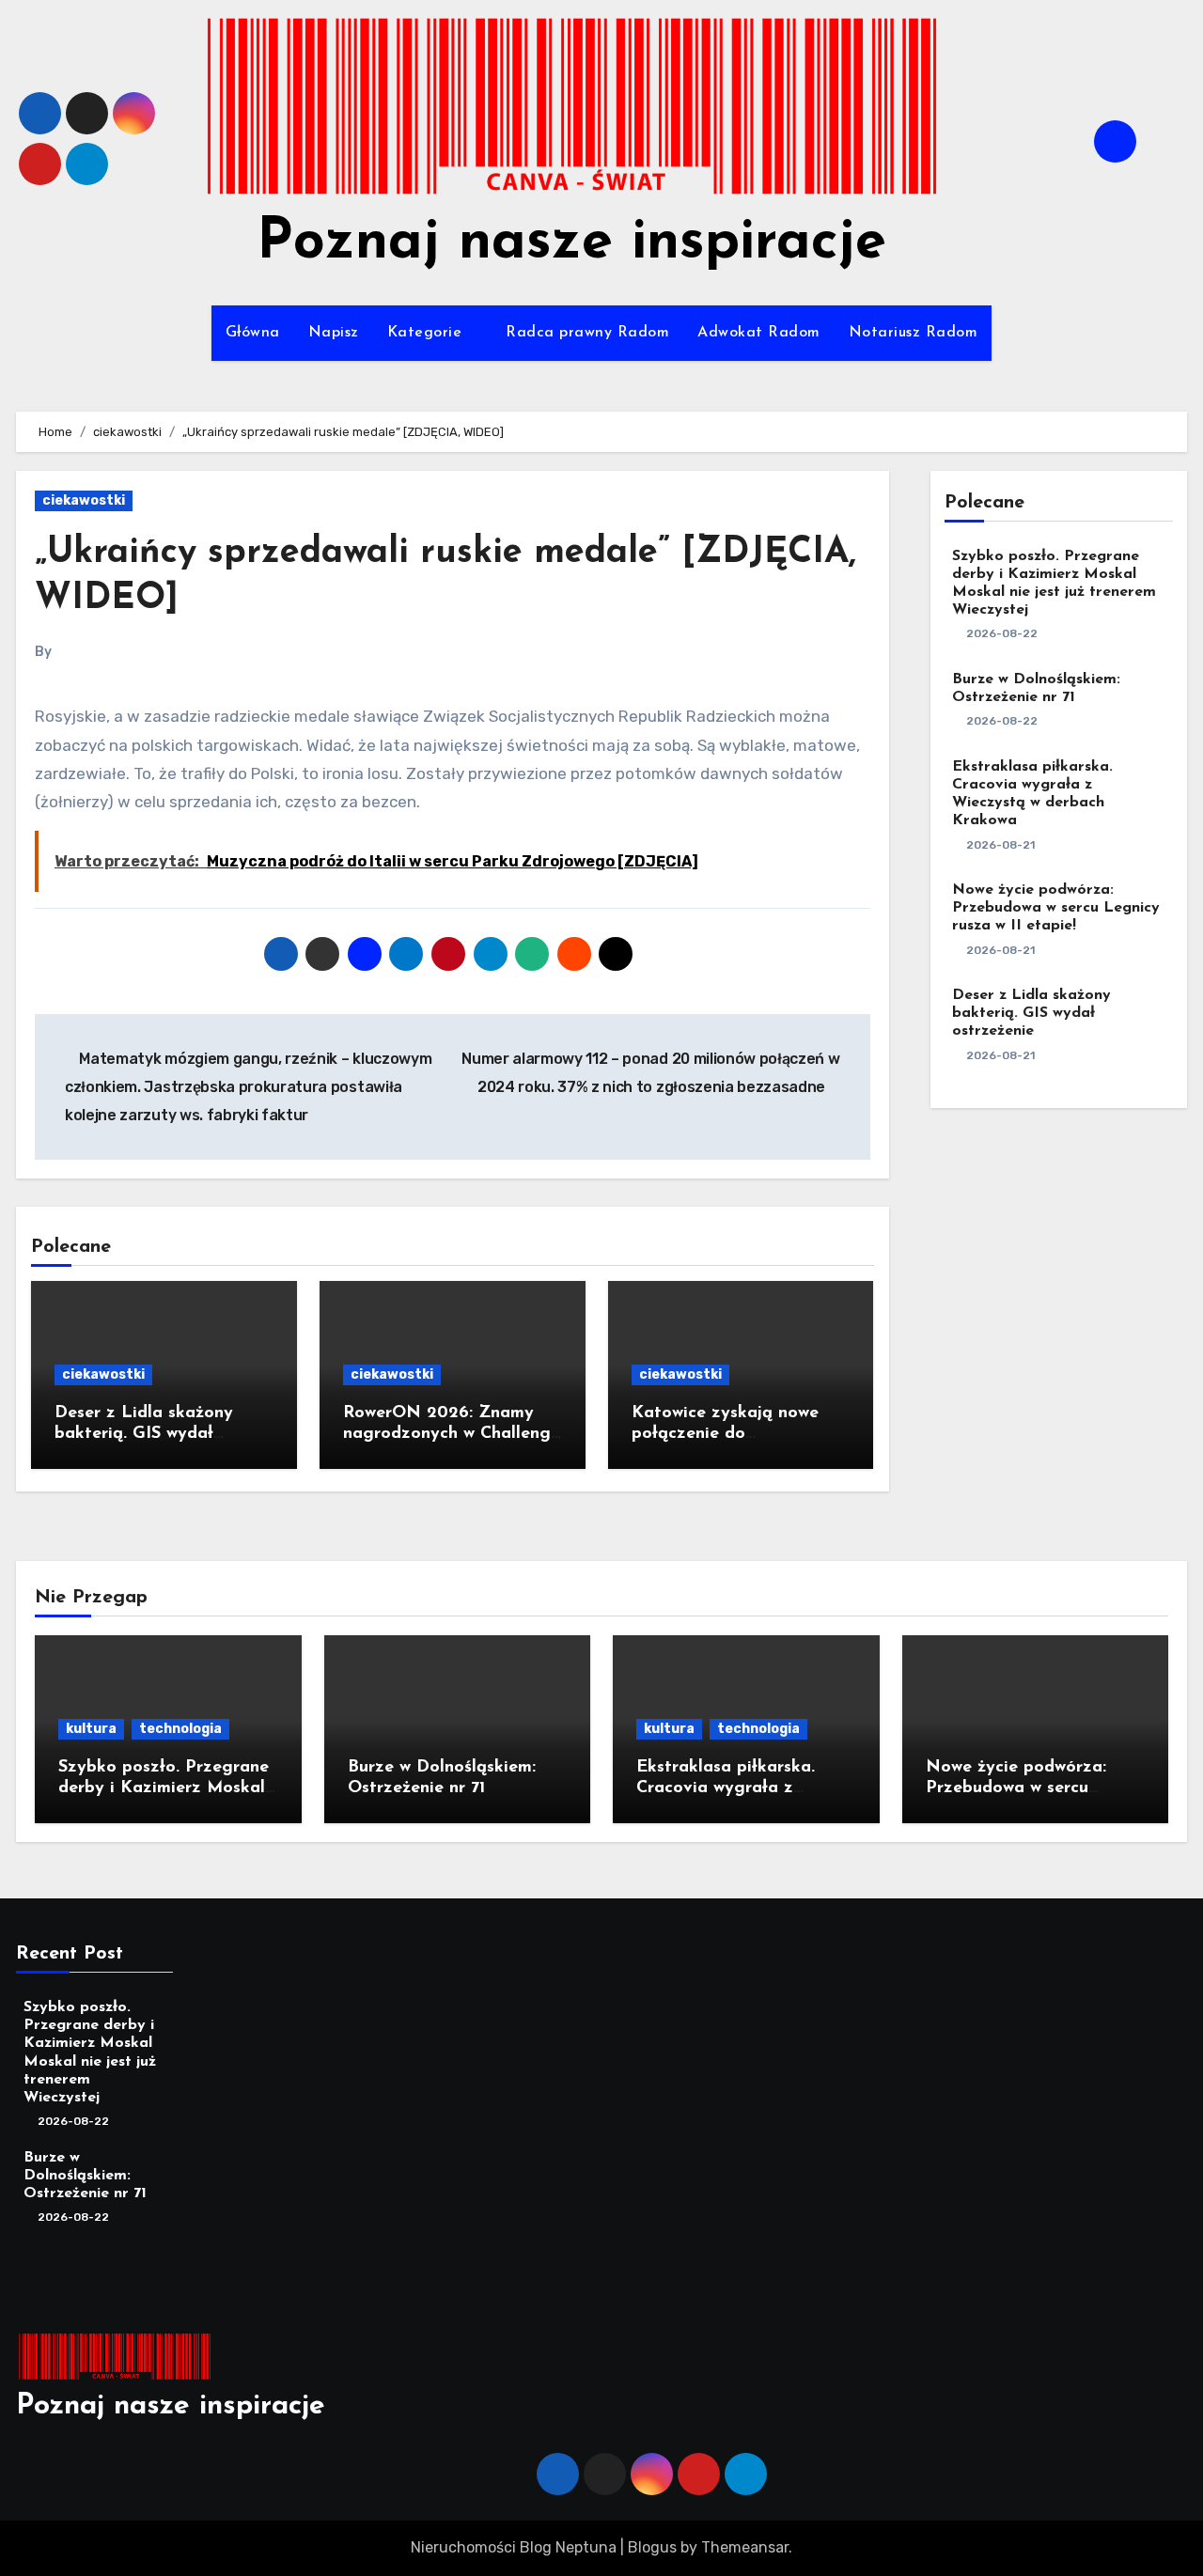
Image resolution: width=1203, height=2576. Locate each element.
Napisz (334, 333)
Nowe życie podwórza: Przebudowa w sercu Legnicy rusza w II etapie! (1056, 908)
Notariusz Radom (914, 333)
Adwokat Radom (759, 333)
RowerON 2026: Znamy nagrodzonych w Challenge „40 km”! (452, 1434)
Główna (253, 333)
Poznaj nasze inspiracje (571, 243)
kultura (91, 1729)
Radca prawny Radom (587, 333)
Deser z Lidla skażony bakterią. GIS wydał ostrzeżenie (144, 1434)
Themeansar (745, 2547)
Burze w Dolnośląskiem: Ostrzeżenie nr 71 (85, 2175)
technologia (180, 1729)
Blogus (652, 2547)
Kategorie (427, 333)
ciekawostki (84, 500)
